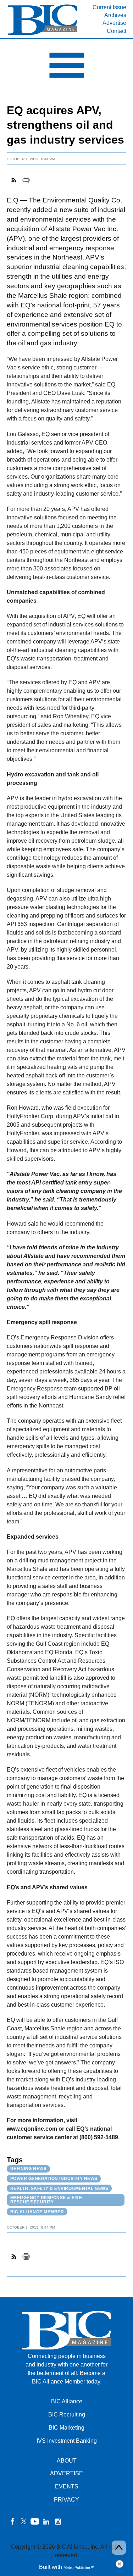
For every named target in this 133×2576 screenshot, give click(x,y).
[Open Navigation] (66, 67)
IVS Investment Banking (67, 2441)
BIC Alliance (67, 2401)
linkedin (46, 2521)
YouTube (35, 2521)
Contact (117, 31)
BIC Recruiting (67, 2415)
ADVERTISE (66, 2473)
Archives (115, 15)
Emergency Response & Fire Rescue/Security (46, 2200)
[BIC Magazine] (43, 34)
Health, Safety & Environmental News (59, 2189)
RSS (14, 180)
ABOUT (67, 2461)
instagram (58, 2521)
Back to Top (119, 2548)
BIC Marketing (66, 2428)
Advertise (114, 23)
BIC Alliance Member (37, 2212)
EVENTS (67, 2486)
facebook (12, 2521)
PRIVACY (66, 2500)
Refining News (29, 2169)
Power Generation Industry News (54, 2179)
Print (26, 180)
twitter (24, 2521)
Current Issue (109, 7)
